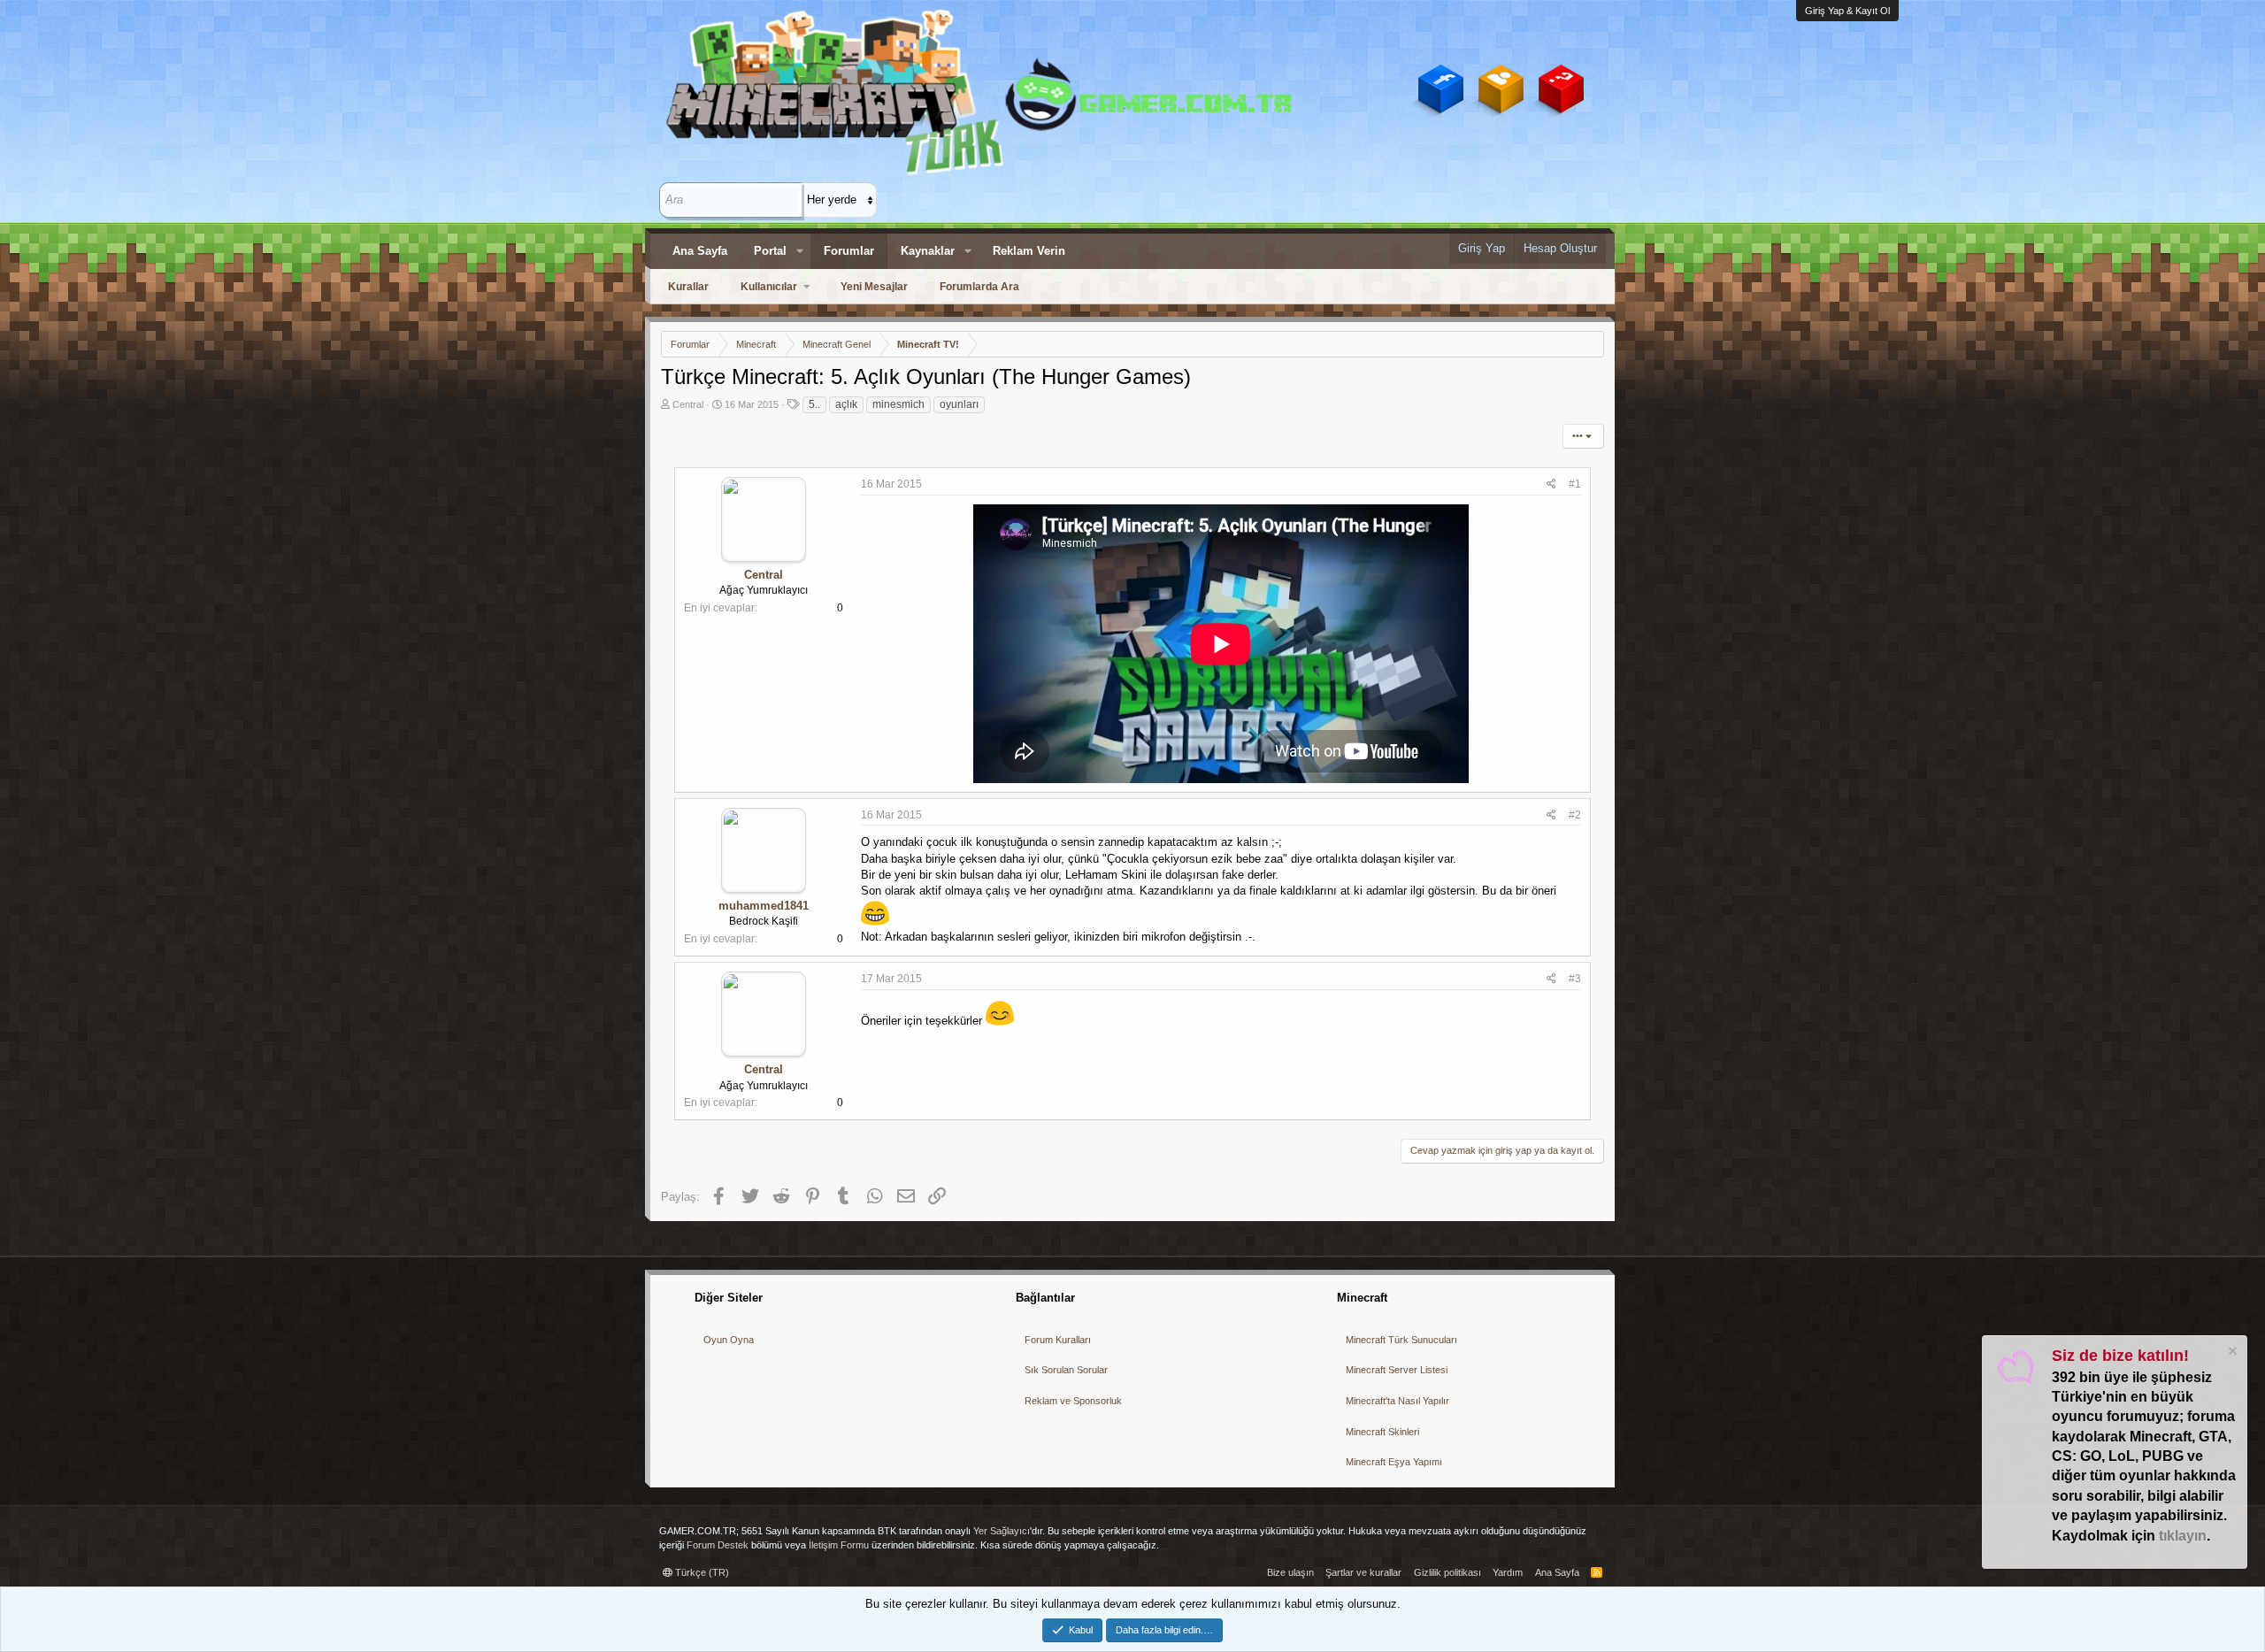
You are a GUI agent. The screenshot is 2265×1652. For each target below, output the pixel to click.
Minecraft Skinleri (1382, 1432)
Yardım (1508, 1572)
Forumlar (849, 251)
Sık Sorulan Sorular (1066, 1370)
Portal (770, 251)
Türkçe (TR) (701, 1572)
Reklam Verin (1029, 251)
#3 (1575, 979)
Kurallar (688, 287)
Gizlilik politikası (1447, 1572)
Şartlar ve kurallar (1363, 1572)
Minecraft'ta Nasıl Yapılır (1397, 1401)
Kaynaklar (928, 251)
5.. (814, 404)
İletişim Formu (839, 1545)
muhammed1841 (764, 906)
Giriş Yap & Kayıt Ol (1847, 11)
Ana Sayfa (700, 251)
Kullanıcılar (769, 287)
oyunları (959, 404)
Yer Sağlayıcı (1002, 1531)
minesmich (898, 404)
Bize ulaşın (1290, 1572)
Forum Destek (718, 1545)
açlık (846, 404)
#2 (1575, 815)
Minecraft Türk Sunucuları (1401, 1340)
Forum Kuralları (1058, 1340)
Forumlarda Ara (979, 287)
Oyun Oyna (729, 1340)
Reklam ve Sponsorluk (1073, 1401)
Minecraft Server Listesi (1397, 1370)
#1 (1575, 484)
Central (688, 404)
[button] (800, 251)
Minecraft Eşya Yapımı (1394, 1462)
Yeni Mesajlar (874, 287)
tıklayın (2183, 1536)
